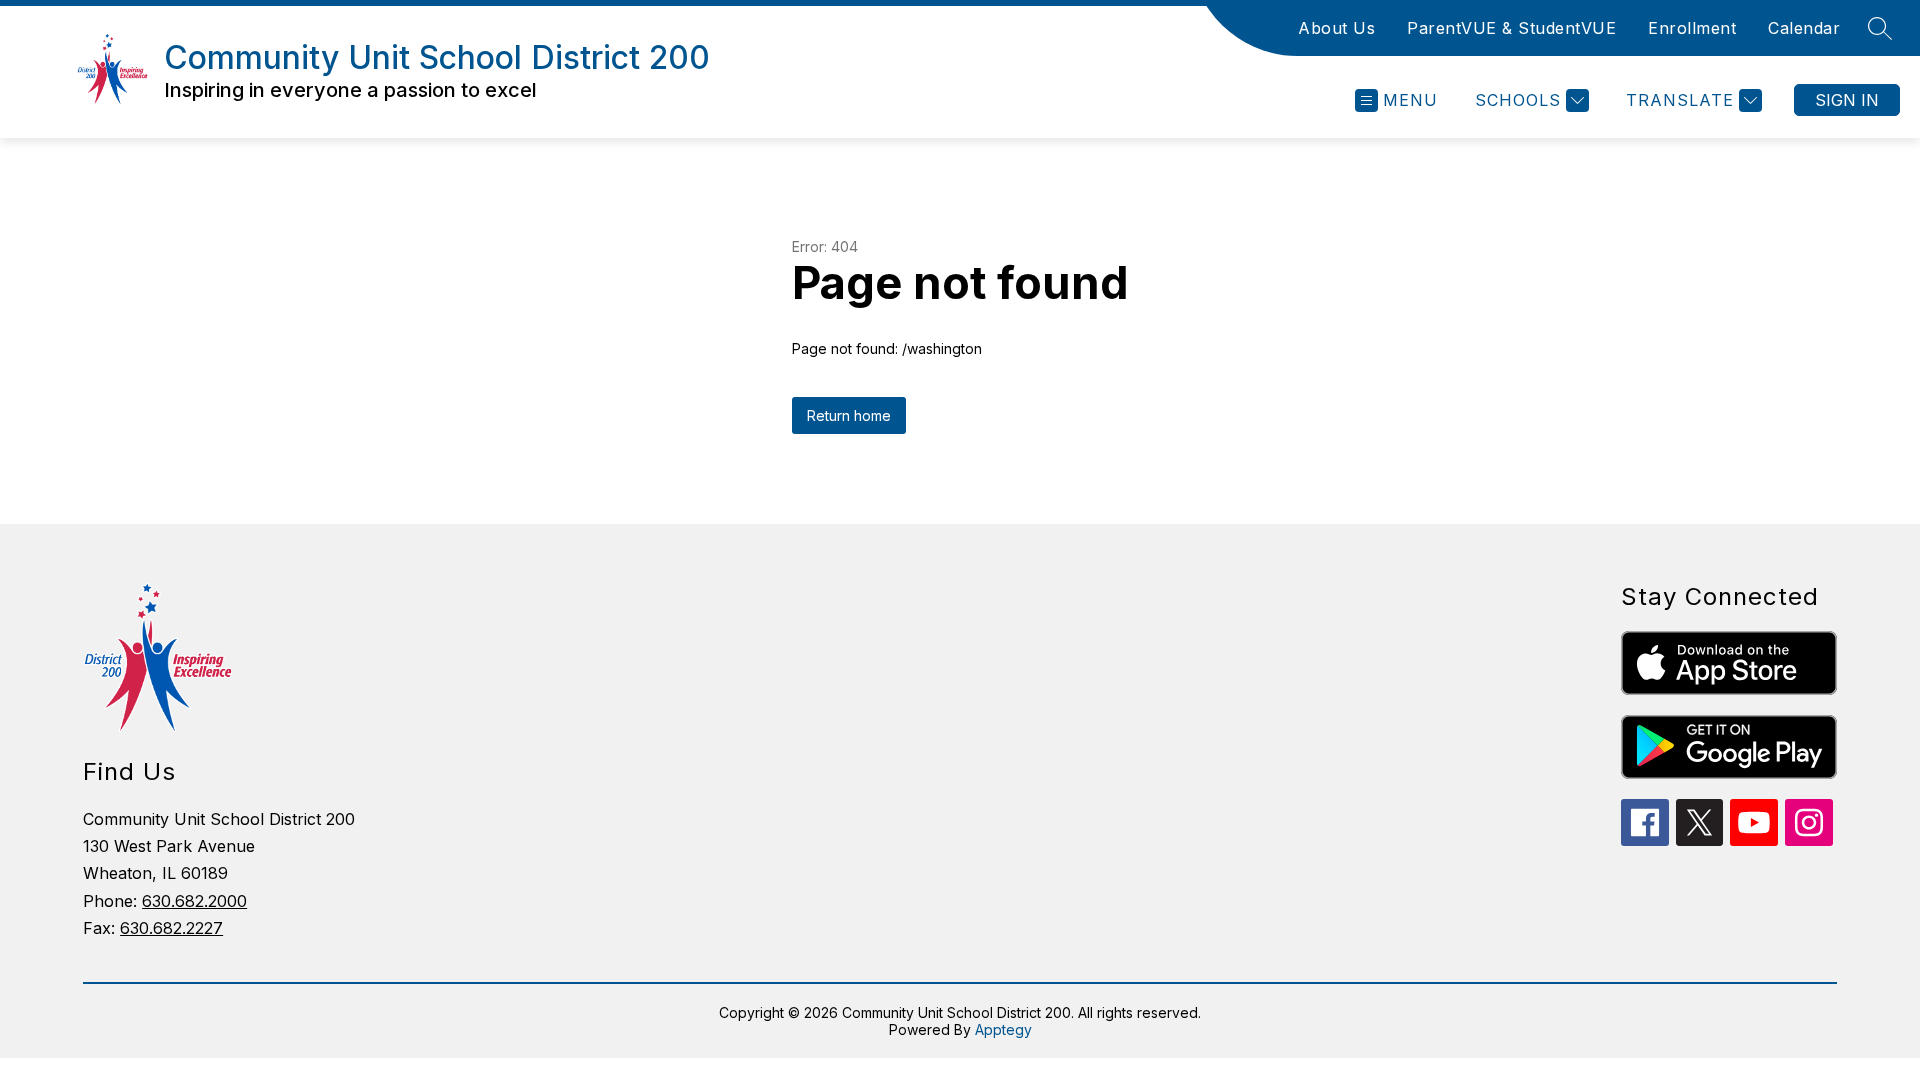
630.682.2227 (171, 928)
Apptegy (1003, 1029)
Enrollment (1692, 28)
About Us (1336, 28)
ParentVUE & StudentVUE (1511, 28)
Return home (849, 415)
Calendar (1804, 28)
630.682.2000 (194, 901)
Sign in (1847, 100)
